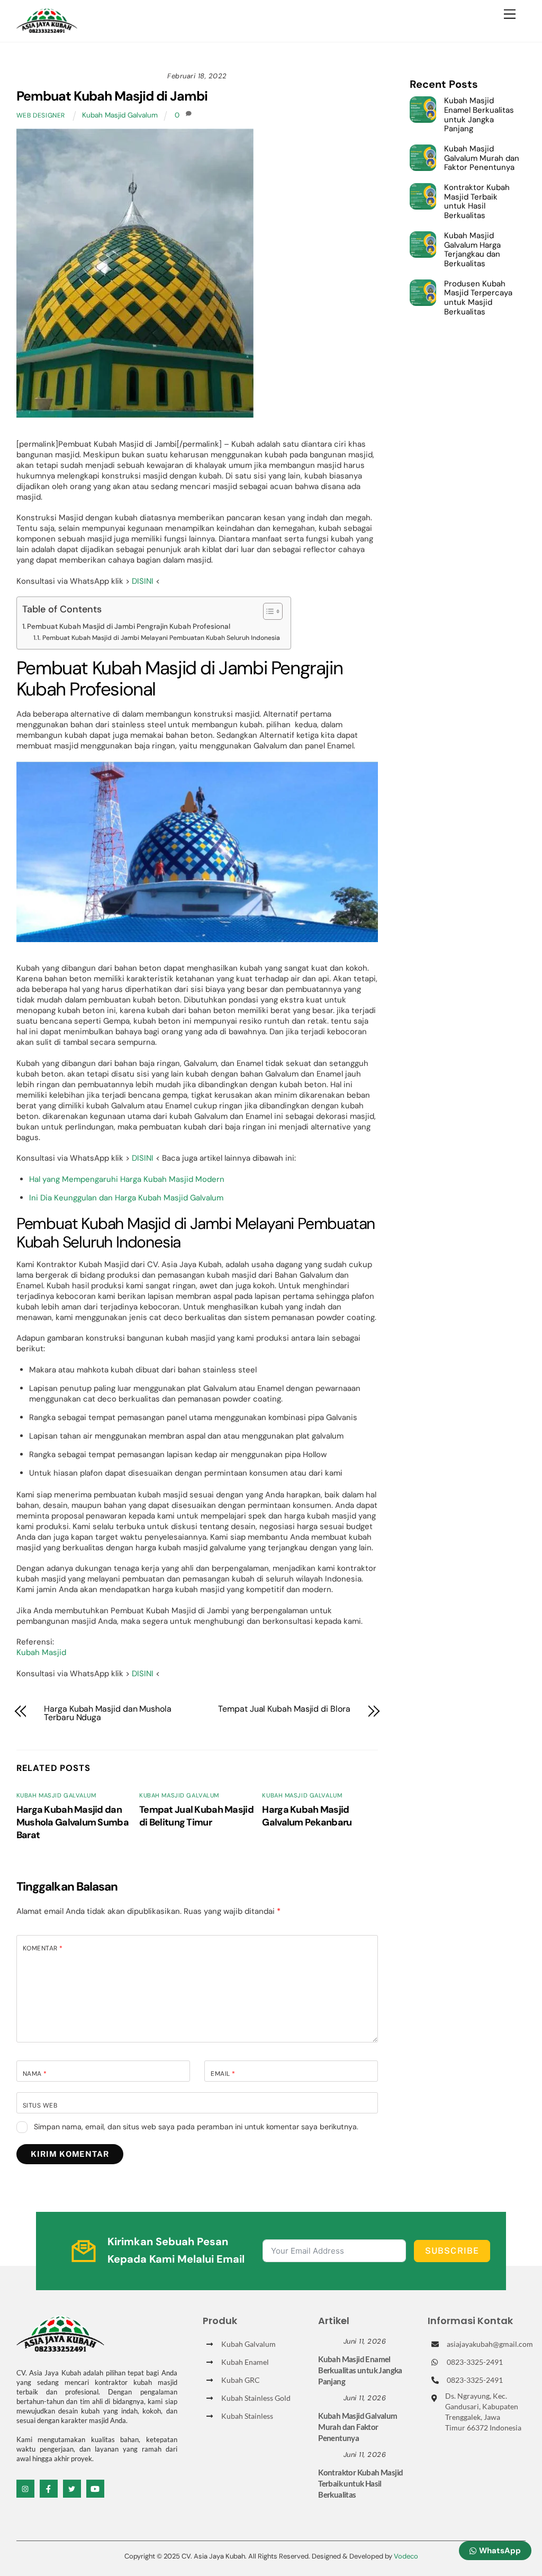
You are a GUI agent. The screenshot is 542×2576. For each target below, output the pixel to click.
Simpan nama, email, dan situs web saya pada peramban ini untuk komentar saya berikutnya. (196, 2127)
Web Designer (41, 115)
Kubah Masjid (41, 1652)
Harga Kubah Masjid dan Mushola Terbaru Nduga (108, 1713)
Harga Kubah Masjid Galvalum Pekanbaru (307, 1816)
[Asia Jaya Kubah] (47, 28)
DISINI (143, 581)
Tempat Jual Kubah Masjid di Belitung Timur (196, 1816)
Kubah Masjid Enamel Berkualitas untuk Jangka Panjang (479, 115)
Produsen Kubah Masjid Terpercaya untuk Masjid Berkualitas (478, 298)
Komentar (43, 1948)
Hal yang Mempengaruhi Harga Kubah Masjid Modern (127, 1179)
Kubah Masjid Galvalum (120, 115)
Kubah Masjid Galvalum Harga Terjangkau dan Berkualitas (472, 250)
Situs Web (40, 2105)
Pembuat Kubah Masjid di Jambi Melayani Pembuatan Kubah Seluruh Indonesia (161, 638)
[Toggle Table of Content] (268, 611)
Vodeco (406, 2556)
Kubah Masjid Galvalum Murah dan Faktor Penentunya (482, 159)
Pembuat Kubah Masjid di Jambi (112, 96)
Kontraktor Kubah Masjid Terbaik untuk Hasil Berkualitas (477, 202)
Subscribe (452, 2251)
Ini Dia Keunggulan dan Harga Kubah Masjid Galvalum (126, 1198)
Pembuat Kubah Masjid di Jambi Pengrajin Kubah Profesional (129, 626)
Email (223, 2074)
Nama (35, 2074)
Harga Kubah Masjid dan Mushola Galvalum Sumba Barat (73, 1822)
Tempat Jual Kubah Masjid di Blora (284, 1709)
